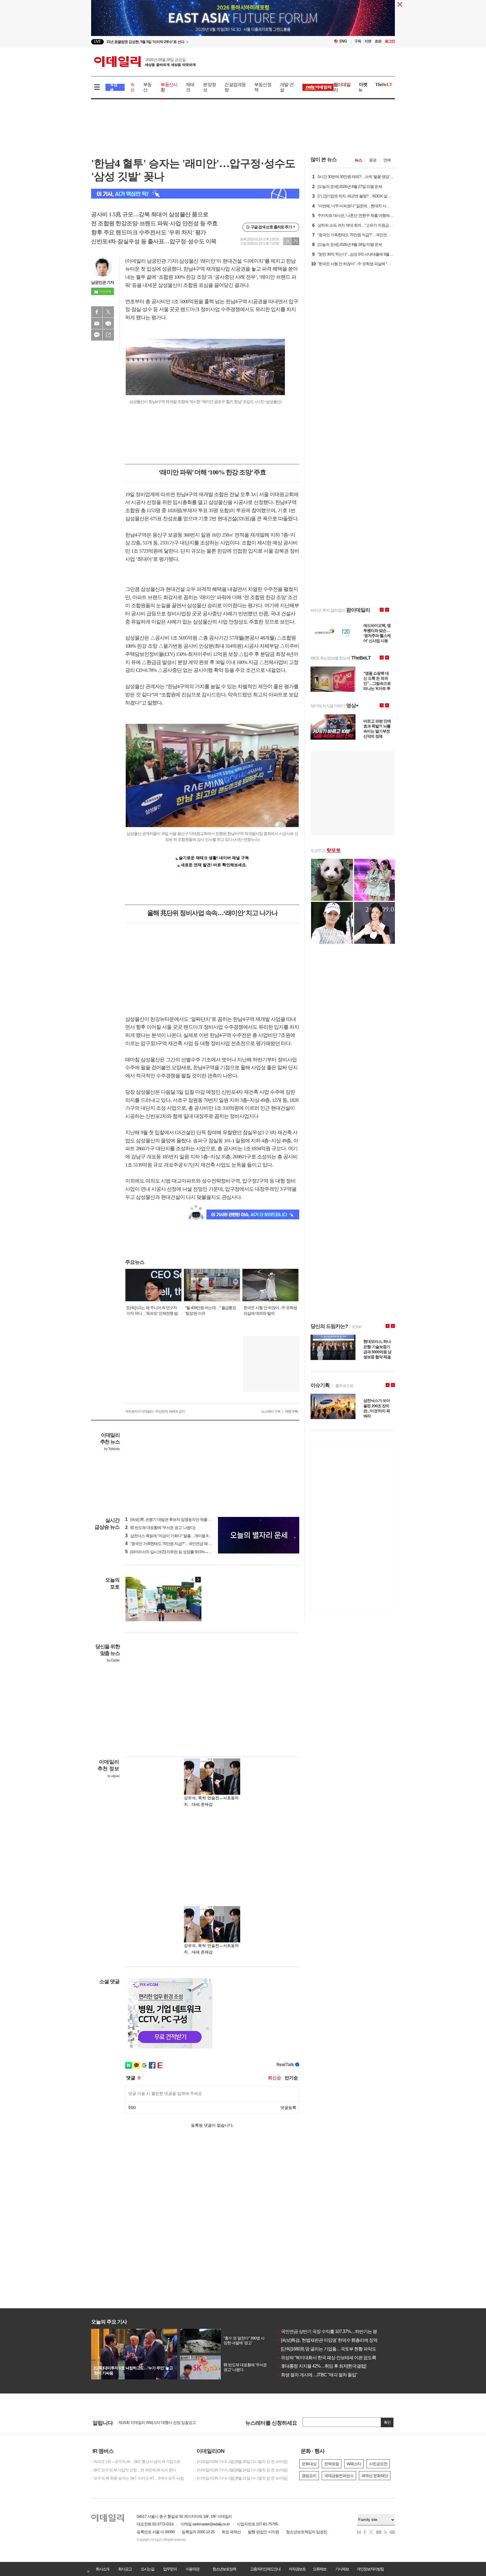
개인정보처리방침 (370, 2569)
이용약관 (192, 2569)
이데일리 (145, 62)
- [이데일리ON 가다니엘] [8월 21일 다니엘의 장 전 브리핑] (241, 2478)
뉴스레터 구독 (271, 1411)
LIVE (97, 41)
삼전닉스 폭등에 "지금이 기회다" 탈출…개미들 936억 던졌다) (177, 1536)
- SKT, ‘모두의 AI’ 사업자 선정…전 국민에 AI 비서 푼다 (134, 2470)
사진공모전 (378, 2464)
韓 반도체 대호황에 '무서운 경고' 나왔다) (160, 1528)
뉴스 (358, 160)
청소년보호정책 (224, 2569)
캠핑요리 (309, 2476)
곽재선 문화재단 (375, 2476)
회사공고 (125, 2569)
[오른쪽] (198, 1580)
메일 (97, 323)
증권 (373, 160)
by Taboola (112, 1449)
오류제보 (319, 2569)
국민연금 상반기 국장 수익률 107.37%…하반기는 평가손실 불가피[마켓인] (347, 2331)
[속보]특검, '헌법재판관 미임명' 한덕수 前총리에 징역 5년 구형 (335, 2340)
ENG (343, 41)
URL (108, 335)
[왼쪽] (193, 1580)
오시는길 (147, 2569)
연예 (387, 160)
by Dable (113, 1660)
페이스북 (97, 312)
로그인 (390, 41)
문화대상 (309, 2464)
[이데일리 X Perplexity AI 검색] (195, 194)
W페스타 (354, 2464)
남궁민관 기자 (103, 282)
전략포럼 (332, 2464)
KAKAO (97, 335)
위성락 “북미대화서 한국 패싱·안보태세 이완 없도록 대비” (332, 2358)
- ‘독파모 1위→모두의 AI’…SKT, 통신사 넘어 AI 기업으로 (136, 2462)
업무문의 (170, 2569)
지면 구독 (291, 1411)
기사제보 (342, 2569)
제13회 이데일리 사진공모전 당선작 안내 (151, 2423)
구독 (358, 41)
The (384, 85)
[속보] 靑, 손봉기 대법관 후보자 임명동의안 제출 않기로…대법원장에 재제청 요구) (194, 1519)
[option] (197, 42)
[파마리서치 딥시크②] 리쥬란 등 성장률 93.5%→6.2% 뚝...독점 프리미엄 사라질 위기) (196, 1552)
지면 (368, 41)
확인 (387, 2422)
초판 (378, 41)
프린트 (108, 323)
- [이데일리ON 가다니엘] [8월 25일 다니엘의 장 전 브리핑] (241, 2462)
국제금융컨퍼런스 (339, 2476)
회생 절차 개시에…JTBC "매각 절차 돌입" (317, 2375)
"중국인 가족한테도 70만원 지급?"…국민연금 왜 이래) (171, 1544)
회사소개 (102, 2569)
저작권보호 (297, 2569)
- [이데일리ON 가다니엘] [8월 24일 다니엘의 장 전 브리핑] (241, 2470)
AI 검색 (113, 87)
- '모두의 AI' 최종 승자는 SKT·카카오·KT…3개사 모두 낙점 (137, 2478)
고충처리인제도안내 (265, 2569)
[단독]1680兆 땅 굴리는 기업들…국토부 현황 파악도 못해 (331, 2349)
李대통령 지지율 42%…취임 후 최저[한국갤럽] (321, 2366)
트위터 (108, 312)
